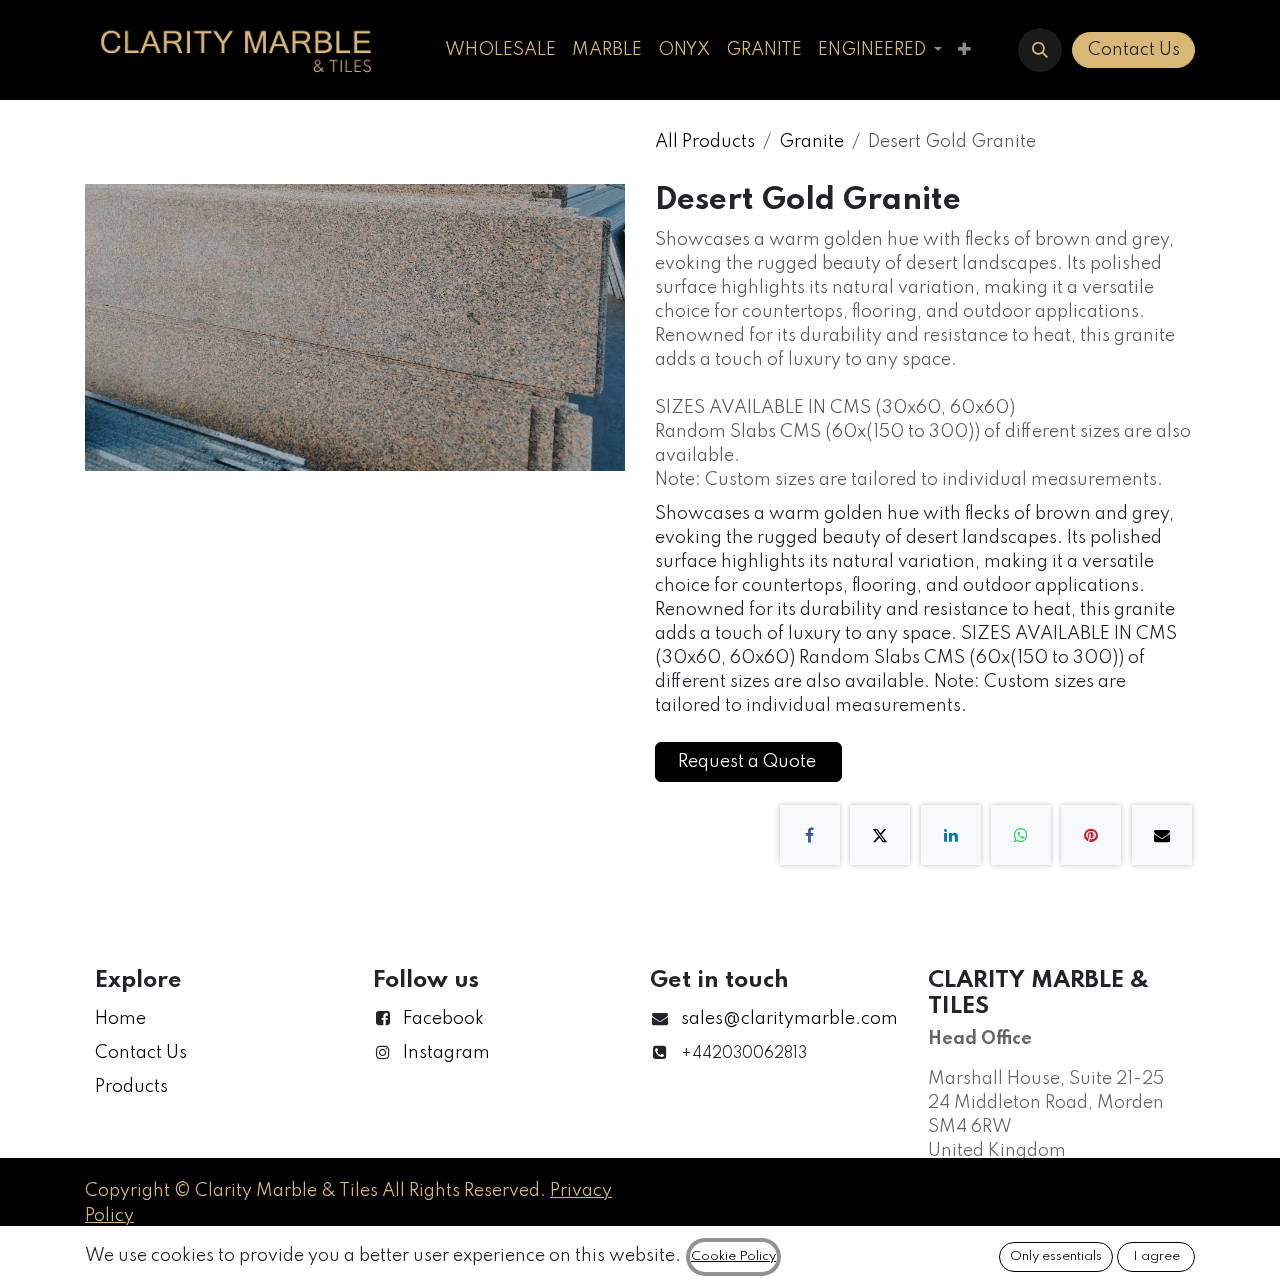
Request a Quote (749, 762)
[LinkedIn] (951, 835)
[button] (1040, 50)
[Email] (1162, 835)
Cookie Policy (733, 1256)
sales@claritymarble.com (789, 1019)
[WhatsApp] (1021, 835)
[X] (880, 835)
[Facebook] (810, 835)
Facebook (443, 1019)
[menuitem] (500, 50)
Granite (811, 142)
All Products (705, 142)
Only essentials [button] (1056, 1256)
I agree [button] (1156, 1256)
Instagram (446, 1053)
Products (131, 1087)
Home (120, 1019)
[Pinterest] (1091, 835)
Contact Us (1134, 50)
